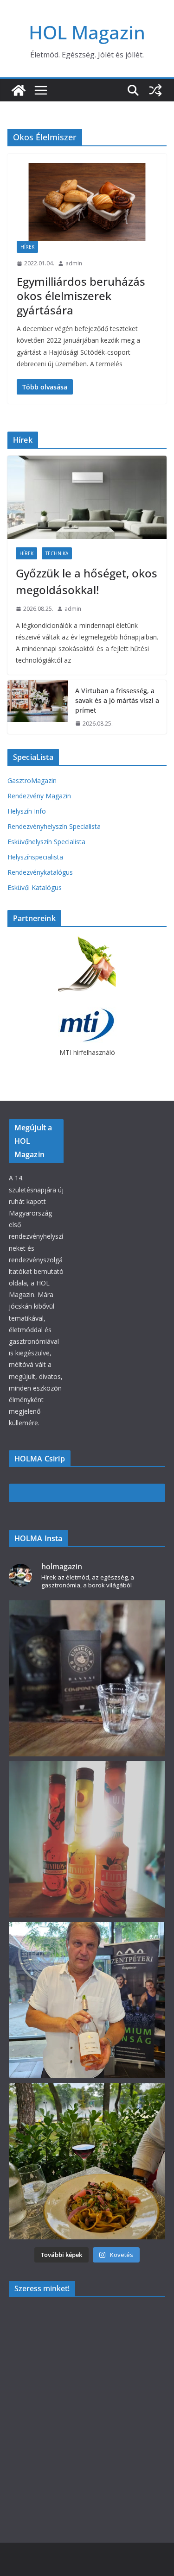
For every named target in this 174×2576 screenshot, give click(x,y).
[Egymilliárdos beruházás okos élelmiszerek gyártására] (87, 202)
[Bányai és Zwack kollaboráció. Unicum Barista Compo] (87, 1679)
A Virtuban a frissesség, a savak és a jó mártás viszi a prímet (117, 700)
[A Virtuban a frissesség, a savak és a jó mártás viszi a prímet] (38, 707)
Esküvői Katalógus (35, 887)
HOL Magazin (87, 32)
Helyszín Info (27, 811)
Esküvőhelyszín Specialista (46, 842)
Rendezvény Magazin (39, 796)
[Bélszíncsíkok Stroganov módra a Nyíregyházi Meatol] (87, 2161)
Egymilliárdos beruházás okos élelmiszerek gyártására (81, 296)
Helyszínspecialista (35, 857)
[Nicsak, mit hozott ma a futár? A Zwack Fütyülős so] (87, 1839)
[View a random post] (155, 90)
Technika (57, 553)
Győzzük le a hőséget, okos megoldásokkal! (87, 581)
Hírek (27, 247)
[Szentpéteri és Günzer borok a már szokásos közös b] (87, 2000)
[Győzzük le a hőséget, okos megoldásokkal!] (87, 497)
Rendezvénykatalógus (40, 872)
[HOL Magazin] (19, 90)
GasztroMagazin (32, 780)
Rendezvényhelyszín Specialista (54, 826)
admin (74, 263)
